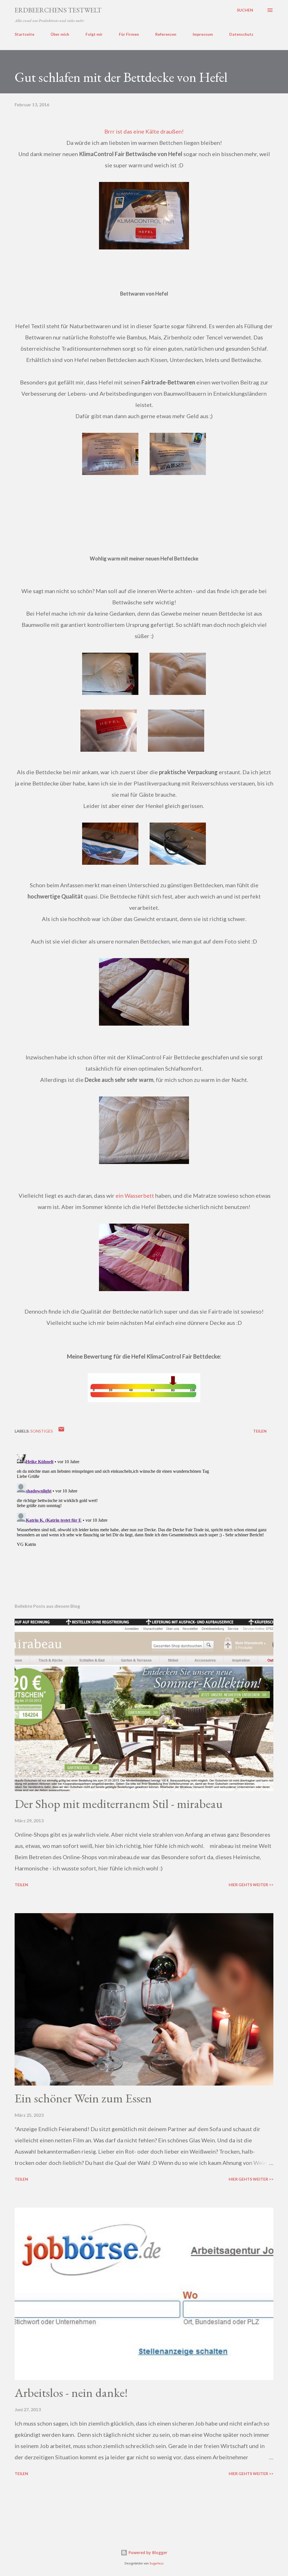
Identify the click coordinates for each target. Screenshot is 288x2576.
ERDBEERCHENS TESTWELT (58, 10)
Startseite (24, 34)
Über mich (60, 34)
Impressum (203, 34)
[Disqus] (144, 1522)
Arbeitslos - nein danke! (71, 2393)
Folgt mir (94, 34)
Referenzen (166, 34)
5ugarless (157, 2563)
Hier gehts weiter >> (251, 1885)
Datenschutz (241, 34)
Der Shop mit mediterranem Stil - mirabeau (119, 1804)
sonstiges (42, 1431)
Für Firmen (129, 34)
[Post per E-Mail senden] (61, 1431)
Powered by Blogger (147, 2553)
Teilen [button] (260, 1431)
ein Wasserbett (135, 1195)
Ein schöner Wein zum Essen (83, 2098)
